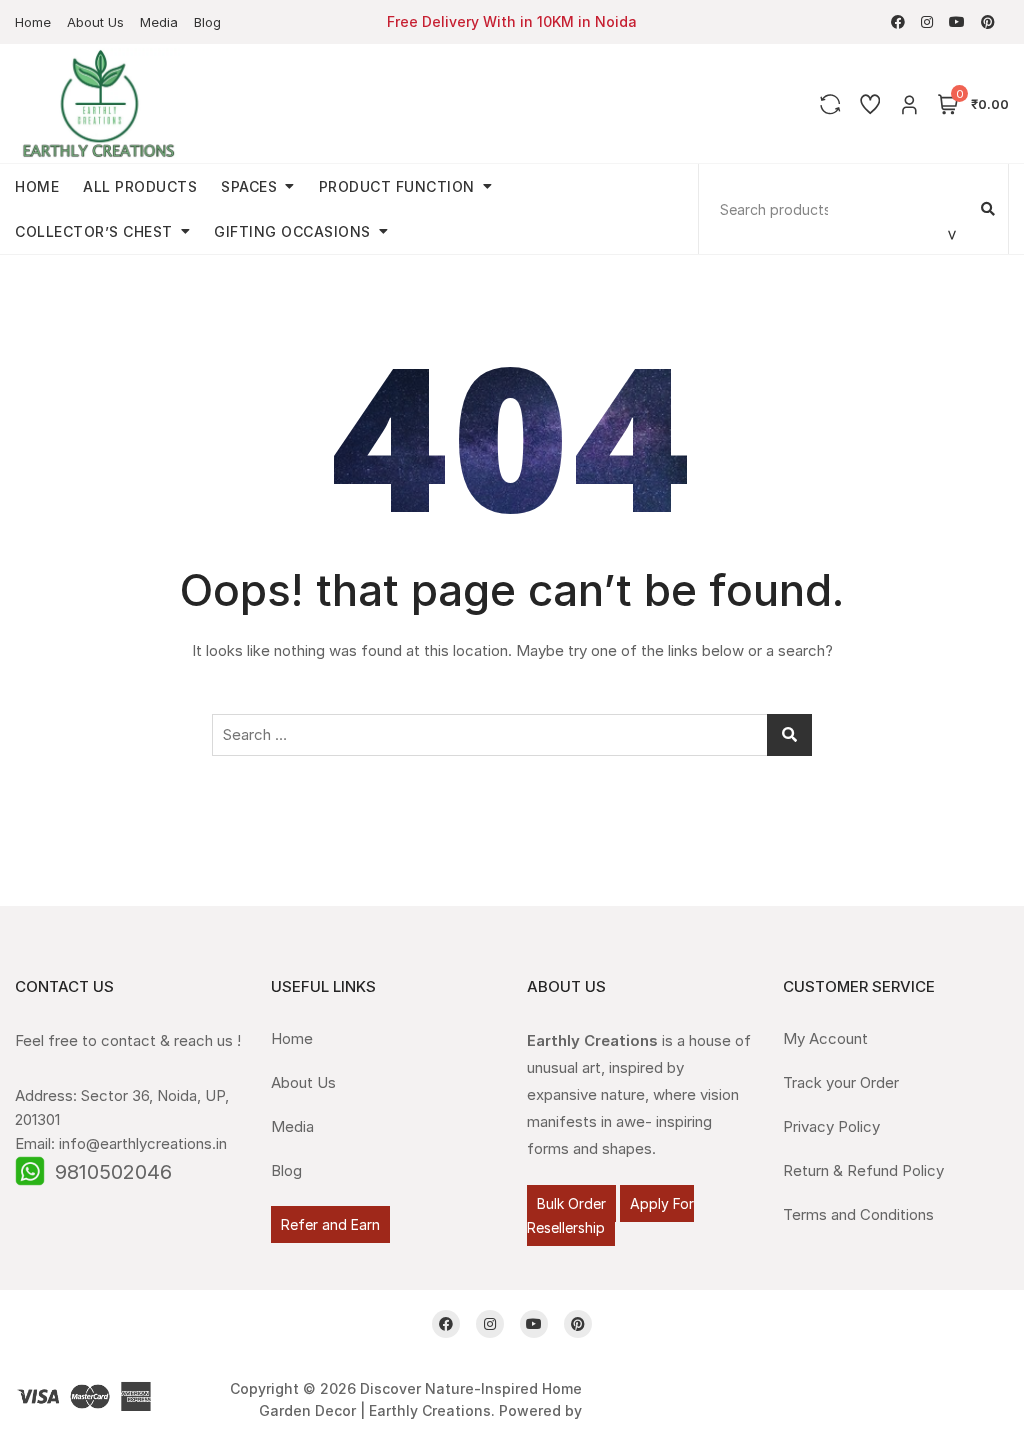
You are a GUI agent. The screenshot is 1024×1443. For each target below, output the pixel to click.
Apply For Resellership (610, 1215)
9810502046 (113, 1172)
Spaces (249, 186)
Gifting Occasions (292, 231)
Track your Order (841, 1082)
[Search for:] (512, 735)
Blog (207, 22)
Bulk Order (571, 1203)
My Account (825, 1038)
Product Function (397, 186)
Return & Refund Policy (863, 1170)
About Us (95, 22)
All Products (140, 186)
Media (159, 22)
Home (33, 22)
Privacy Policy (831, 1126)
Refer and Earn (330, 1224)
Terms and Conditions (858, 1214)
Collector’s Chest (94, 231)
